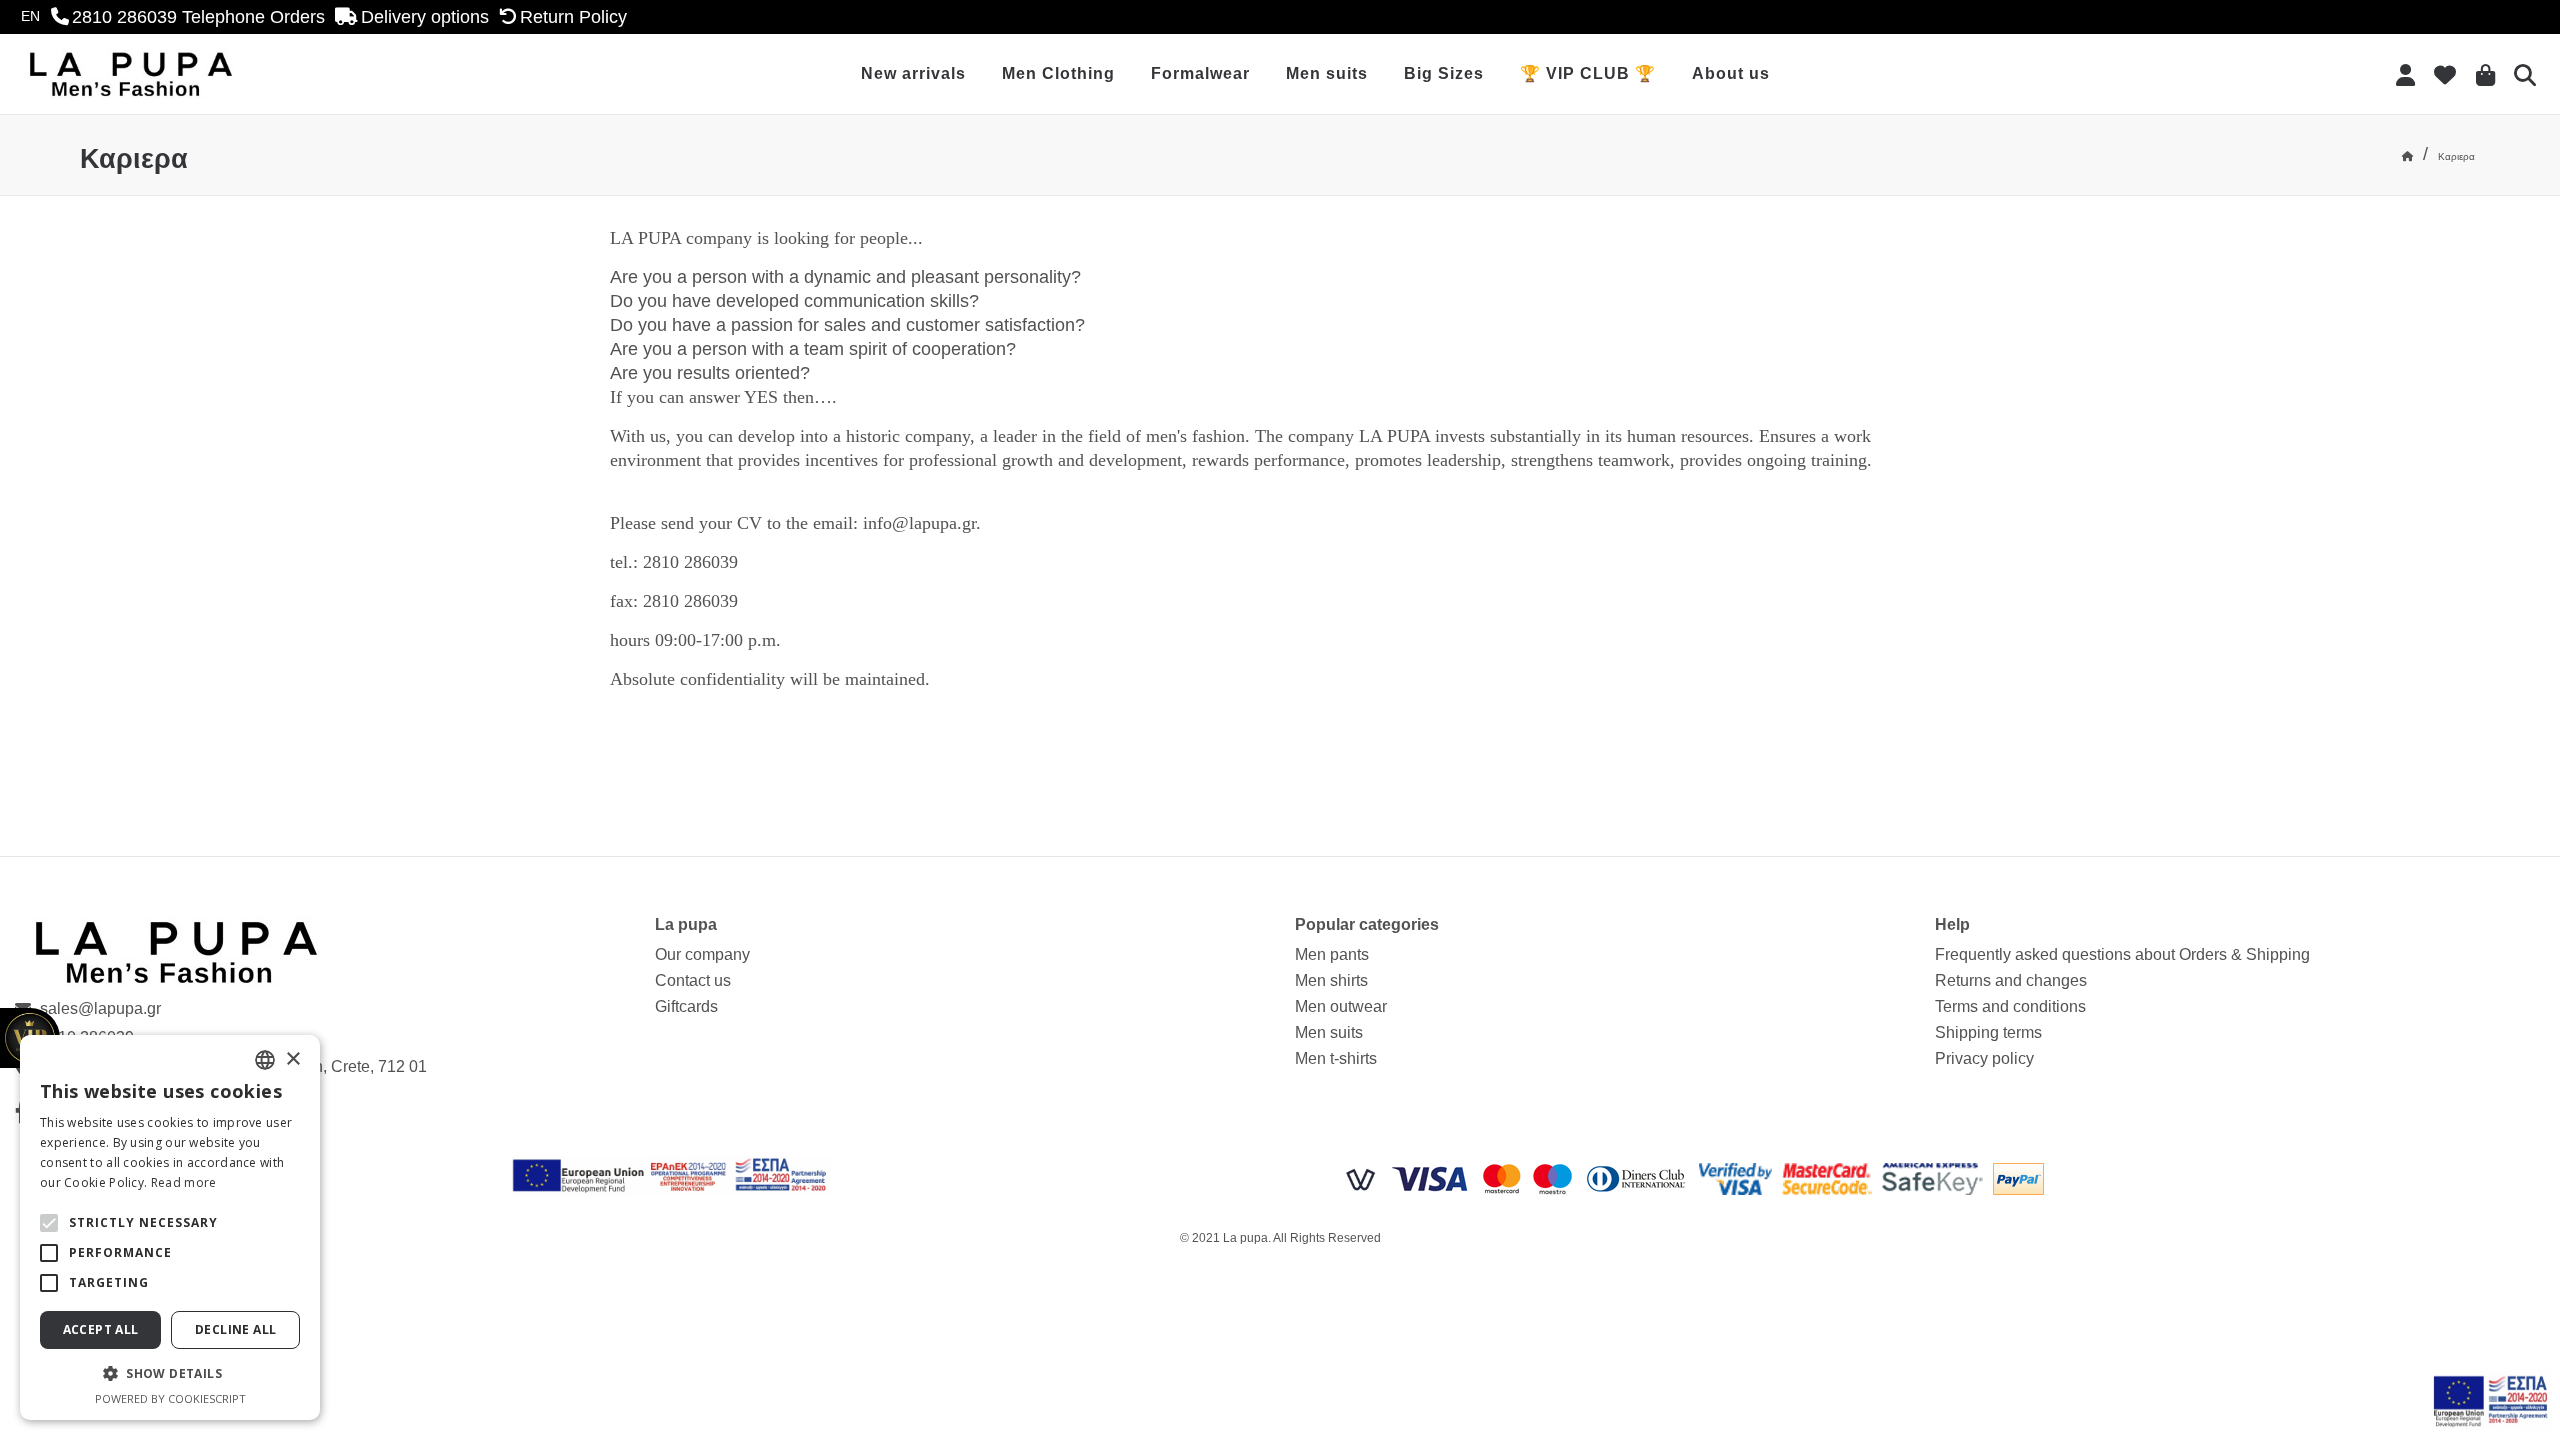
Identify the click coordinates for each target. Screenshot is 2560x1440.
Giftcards (686, 1006)
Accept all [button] (101, 1329)
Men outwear (1341, 1006)
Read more (184, 1182)
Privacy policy (1984, 1058)
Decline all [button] (235, 1329)
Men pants (1332, 954)
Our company (702, 954)
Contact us (693, 980)
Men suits (1327, 73)
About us (1731, 73)
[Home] (2407, 156)
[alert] (170, 1227)
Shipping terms (1988, 1032)
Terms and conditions (2010, 1006)
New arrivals (913, 73)
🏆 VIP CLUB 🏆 (1588, 73)
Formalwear (1200, 73)
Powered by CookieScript (170, 1398)
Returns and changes (2011, 980)
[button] (49, 1223)
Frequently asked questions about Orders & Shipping (2122, 954)
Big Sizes (1444, 73)
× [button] (292, 1059)
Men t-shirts (1336, 1058)
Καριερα (2456, 156)
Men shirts (1331, 980)
